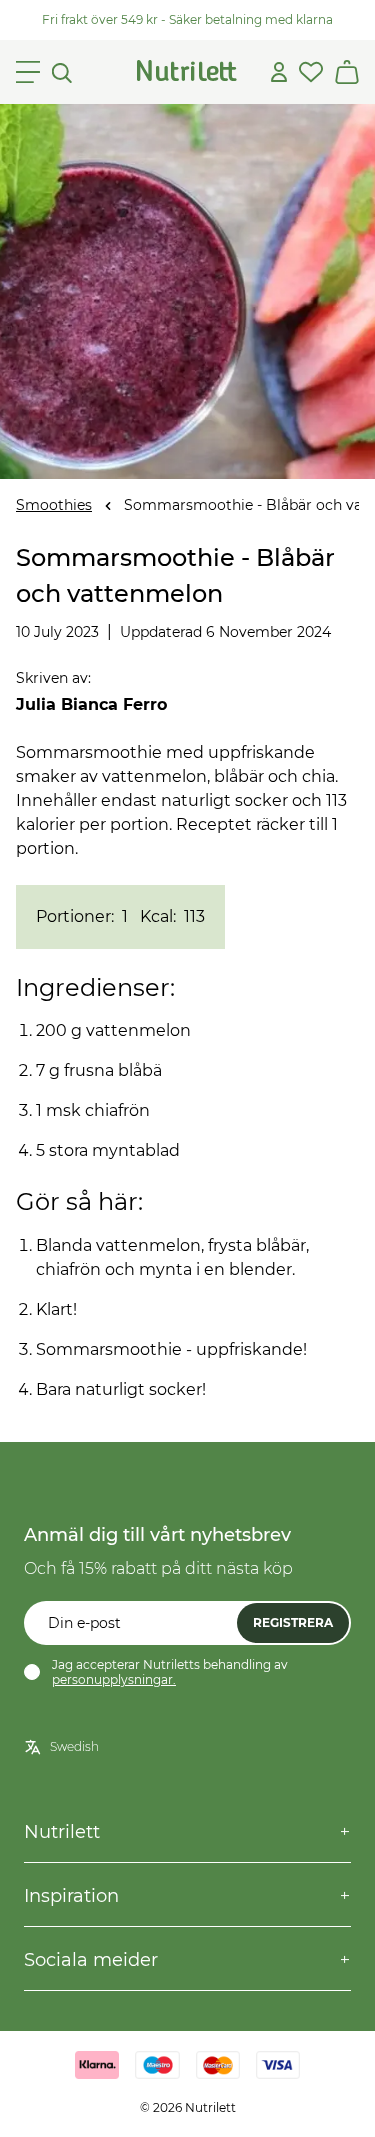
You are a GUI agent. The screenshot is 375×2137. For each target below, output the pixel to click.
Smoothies (54, 505)
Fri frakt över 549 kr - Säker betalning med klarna (187, 19)
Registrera (293, 1622)
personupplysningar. (114, 1679)
